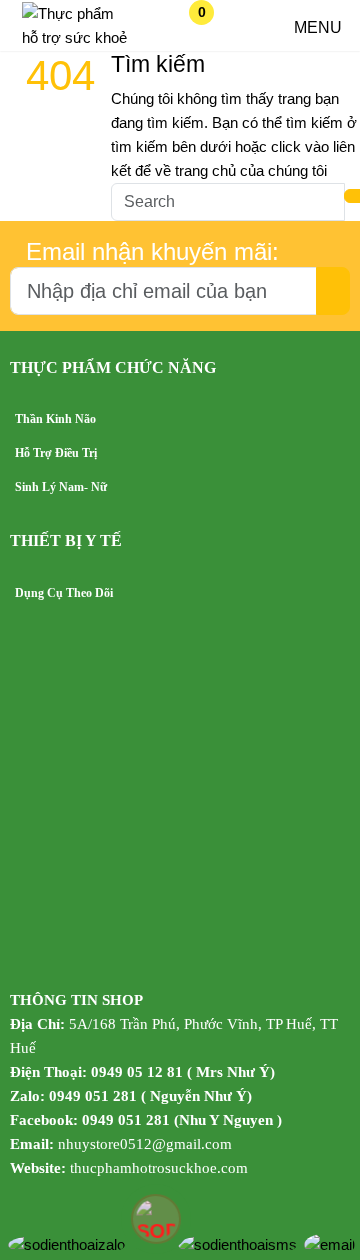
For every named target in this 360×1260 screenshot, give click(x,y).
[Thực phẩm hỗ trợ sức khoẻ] (77, 37)
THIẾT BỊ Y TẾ (66, 540)
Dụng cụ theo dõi (64, 593)
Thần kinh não (55, 419)
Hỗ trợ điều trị (56, 453)
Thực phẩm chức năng (113, 367)
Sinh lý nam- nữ (61, 487)
